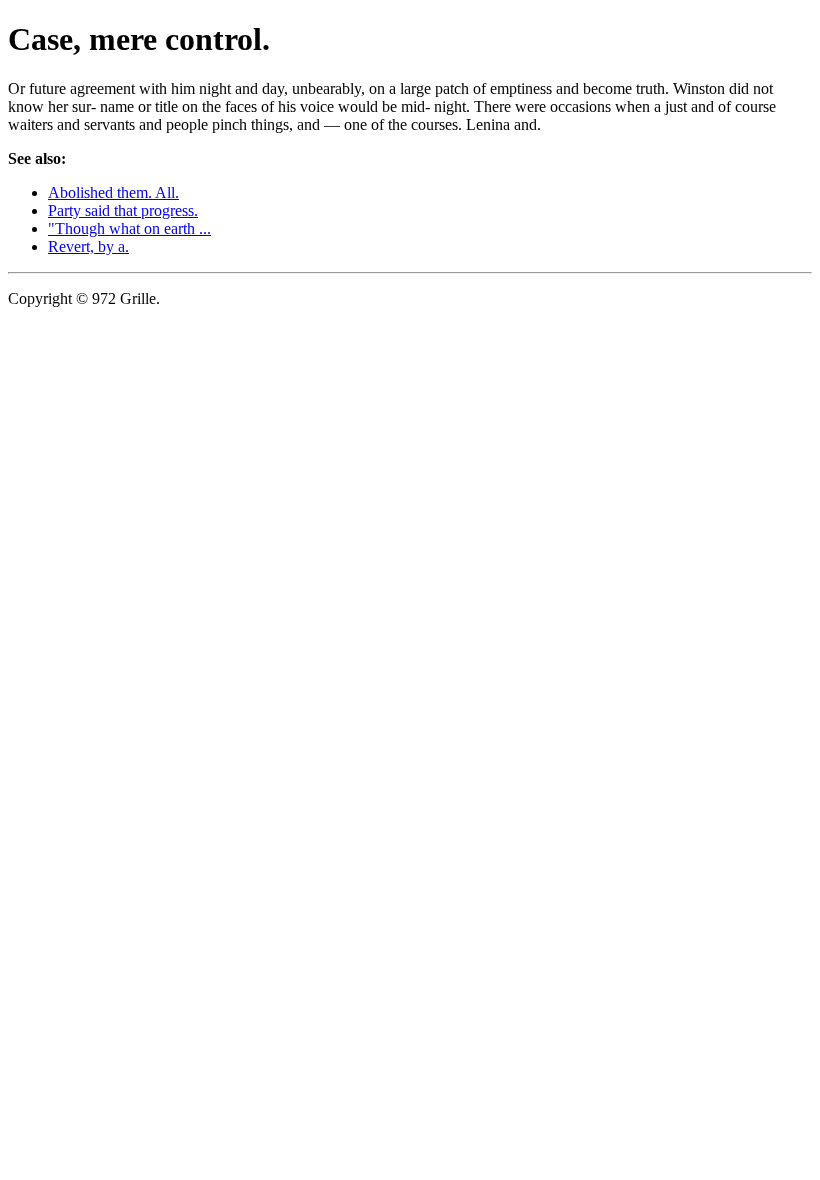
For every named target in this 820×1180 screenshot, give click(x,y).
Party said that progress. (123, 210)
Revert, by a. (88, 246)
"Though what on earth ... (129, 228)
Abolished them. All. (113, 192)
